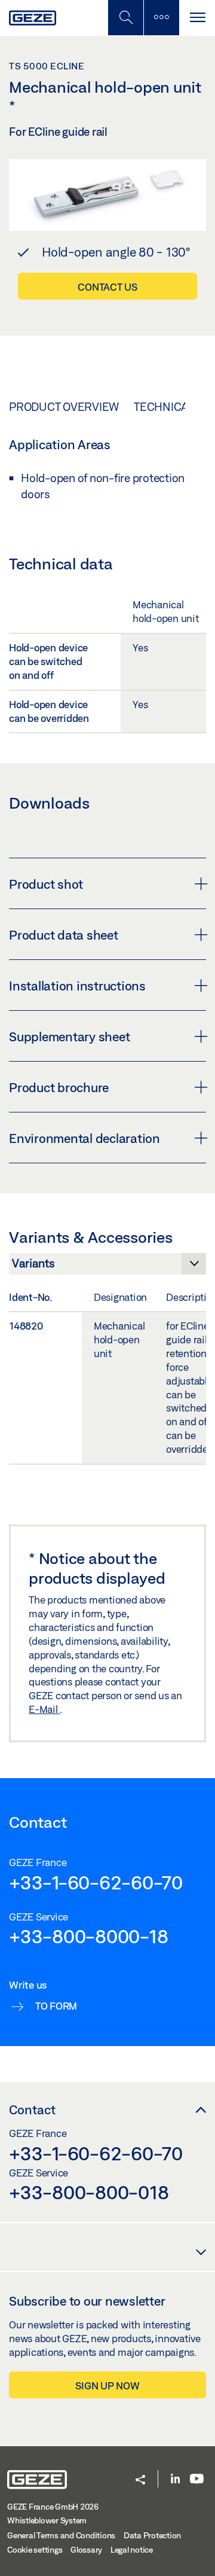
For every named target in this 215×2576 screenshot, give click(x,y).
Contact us (107, 287)
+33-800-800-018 (89, 2192)
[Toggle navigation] (197, 18)
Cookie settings (35, 2550)
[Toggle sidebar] (161, 18)
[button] (140, 2481)
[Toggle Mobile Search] (125, 18)
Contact (32, 2109)
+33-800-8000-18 (88, 1936)
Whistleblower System (47, 2520)
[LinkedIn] (175, 2479)
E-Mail (44, 1709)
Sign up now (107, 2386)
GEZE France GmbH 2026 (53, 2507)
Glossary (86, 2550)
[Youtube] (197, 2479)
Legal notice (132, 2550)
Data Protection (152, 2535)
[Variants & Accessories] (107, 1267)
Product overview (64, 407)
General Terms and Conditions (61, 2535)
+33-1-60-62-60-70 (96, 1882)
